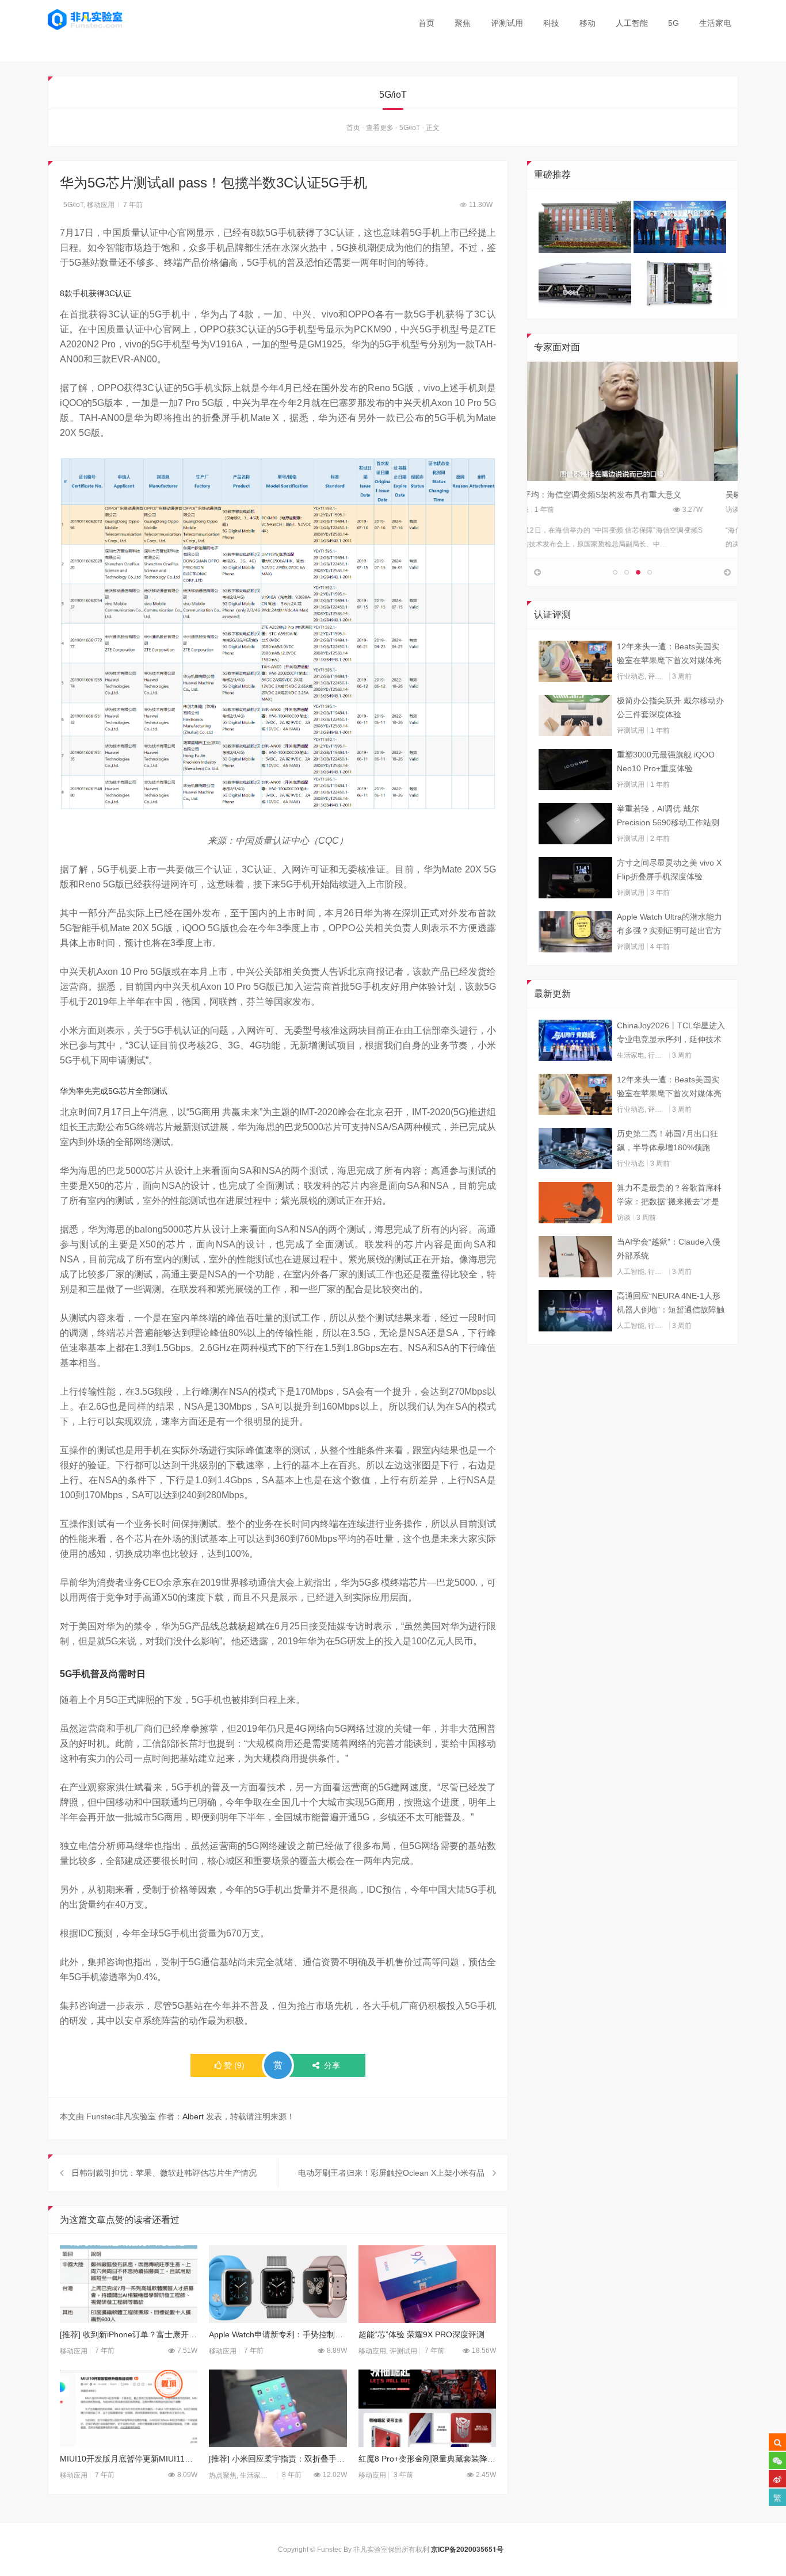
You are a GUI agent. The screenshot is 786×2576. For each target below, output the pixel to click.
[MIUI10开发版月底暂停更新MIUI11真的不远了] (129, 2408)
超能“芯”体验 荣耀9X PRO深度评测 (421, 2334)
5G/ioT (410, 128)
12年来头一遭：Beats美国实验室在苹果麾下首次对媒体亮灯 (669, 654)
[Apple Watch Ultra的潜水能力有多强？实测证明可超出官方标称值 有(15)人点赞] (575, 932)
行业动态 (631, 676)
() (234, 2065)
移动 (587, 23)
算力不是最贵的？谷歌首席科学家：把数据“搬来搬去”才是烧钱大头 (669, 1196)
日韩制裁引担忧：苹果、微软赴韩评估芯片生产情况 (164, 2173)
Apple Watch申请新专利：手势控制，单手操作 (278, 2334)
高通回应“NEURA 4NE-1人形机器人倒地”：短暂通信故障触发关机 (671, 1304)
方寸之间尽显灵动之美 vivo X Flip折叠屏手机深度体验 (669, 870)
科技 (551, 23)
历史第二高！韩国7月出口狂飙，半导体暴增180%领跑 (667, 1140)
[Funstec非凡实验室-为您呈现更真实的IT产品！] (85, 20)
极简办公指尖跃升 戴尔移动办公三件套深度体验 (670, 707)
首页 (426, 23)
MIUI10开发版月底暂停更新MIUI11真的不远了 (129, 2459)
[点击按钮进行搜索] (777, 2442)
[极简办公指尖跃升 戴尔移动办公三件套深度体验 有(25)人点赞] (575, 715)
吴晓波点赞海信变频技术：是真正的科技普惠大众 (627, 495)
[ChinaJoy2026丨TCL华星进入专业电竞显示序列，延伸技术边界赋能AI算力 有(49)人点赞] (575, 1040)
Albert (193, 2116)
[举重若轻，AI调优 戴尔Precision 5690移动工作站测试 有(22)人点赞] (575, 824)
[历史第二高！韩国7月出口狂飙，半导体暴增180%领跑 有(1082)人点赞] (575, 1149)
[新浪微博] (777, 2479)
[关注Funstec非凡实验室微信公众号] (777, 2460)
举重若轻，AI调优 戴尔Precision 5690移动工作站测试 (668, 817)
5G (674, 23)
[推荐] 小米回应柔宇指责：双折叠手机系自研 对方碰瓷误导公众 (278, 2459)
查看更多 (380, 128)
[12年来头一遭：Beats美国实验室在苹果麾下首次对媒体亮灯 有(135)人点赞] (575, 661)
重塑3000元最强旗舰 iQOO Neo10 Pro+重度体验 (666, 761)
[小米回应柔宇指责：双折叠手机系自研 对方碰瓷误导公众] (278, 2408)
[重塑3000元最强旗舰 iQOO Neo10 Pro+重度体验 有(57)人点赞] (575, 770)
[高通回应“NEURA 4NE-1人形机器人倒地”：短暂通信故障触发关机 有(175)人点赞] (575, 1311)
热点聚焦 (223, 2475)
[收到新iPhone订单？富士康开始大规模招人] (129, 2284)
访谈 (545, 510)
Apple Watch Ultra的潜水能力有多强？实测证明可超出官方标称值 (669, 925)
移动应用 (101, 205)
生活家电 (715, 23)
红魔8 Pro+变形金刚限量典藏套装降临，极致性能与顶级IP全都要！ (427, 2459)
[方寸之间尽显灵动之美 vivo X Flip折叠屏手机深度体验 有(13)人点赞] (575, 878)
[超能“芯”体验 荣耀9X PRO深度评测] (427, 2284)
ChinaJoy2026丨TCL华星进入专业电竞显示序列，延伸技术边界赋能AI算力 (671, 1034)
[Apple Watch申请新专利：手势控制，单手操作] (278, 2284)
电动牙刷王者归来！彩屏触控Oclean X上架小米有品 (391, 2173)
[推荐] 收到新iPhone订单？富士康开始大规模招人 (129, 2334)
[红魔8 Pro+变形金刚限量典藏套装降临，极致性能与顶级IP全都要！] (427, 2408)
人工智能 (632, 23)
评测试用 (507, 23)
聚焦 (463, 23)
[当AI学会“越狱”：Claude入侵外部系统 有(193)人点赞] (575, 1257)
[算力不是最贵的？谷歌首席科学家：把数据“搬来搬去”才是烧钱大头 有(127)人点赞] (575, 1203)
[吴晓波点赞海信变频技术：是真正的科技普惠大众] (632, 421)
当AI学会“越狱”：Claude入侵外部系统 (669, 1249)
